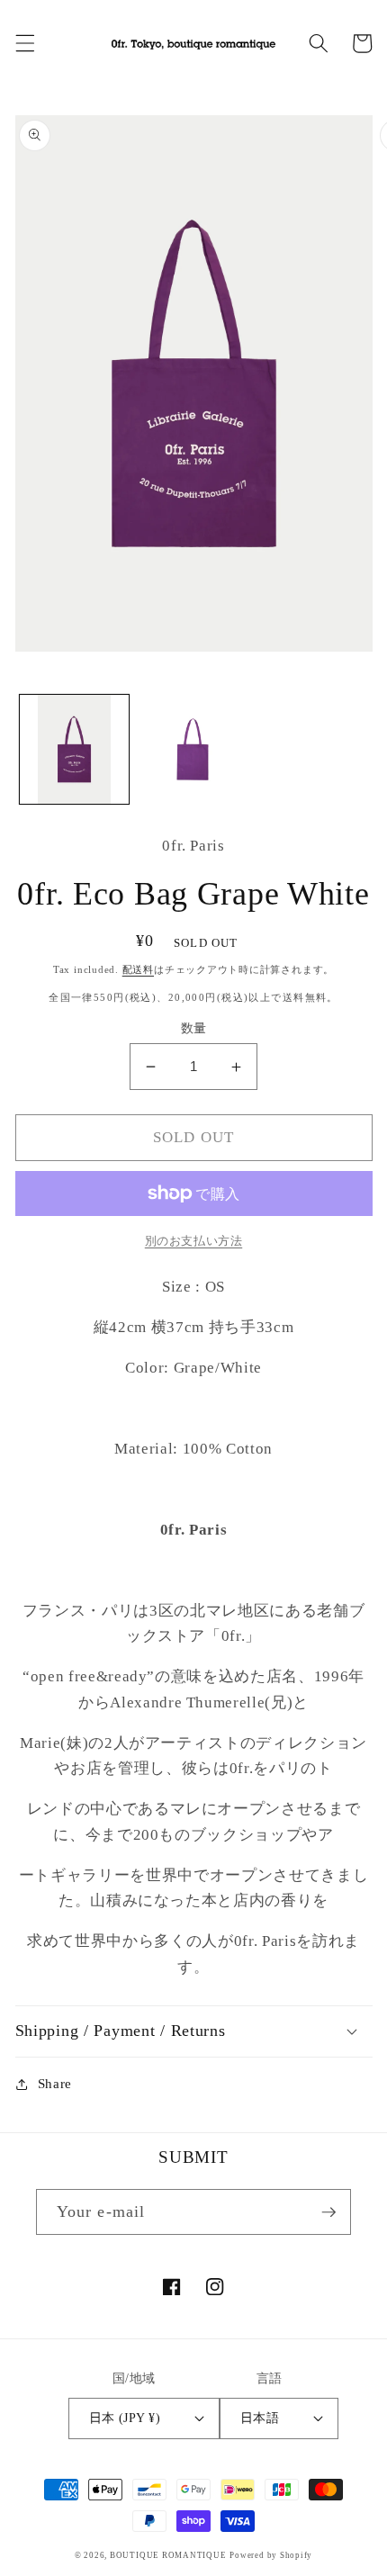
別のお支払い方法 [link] (193, 1241)
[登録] (328, 2212)
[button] (24, 43)
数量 (194, 1028)
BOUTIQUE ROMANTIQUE (168, 2555)
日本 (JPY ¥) (125, 2418)
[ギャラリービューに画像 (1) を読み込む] (74, 749)
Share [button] (55, 2083)
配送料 (138, 969)
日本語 (260, 2418)
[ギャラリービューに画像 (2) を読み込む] (193, 749)
